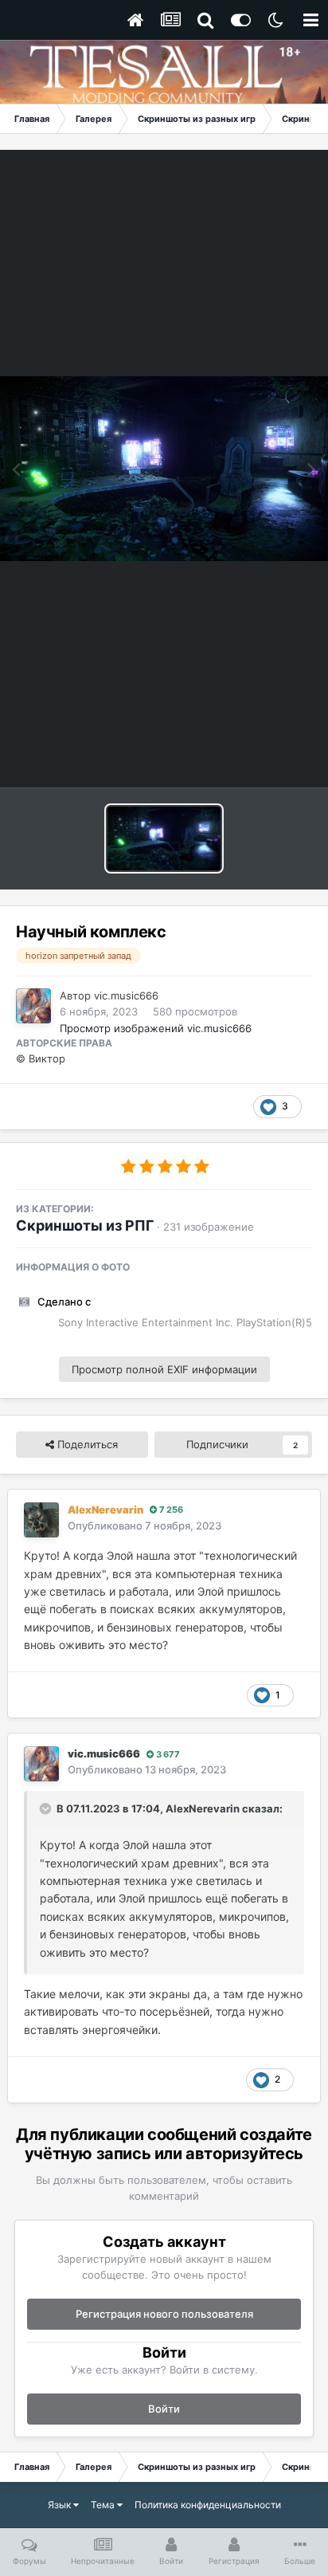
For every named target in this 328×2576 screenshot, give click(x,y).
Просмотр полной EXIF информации (164, 1369)
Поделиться (86, 1444)
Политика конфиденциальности (208, 2505)
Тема (104, 2505)
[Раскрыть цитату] (47, 1808)
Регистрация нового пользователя (164, 2314)
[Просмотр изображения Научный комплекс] (164, 838)
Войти (164, 2409)
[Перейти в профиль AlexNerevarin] (41, 1520)
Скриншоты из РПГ (85, 1225)
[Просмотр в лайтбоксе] (164, 469)
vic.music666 (126, 995)
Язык (61, 2505)
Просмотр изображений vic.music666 (156, 1028)
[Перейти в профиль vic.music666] (33, 1006)
